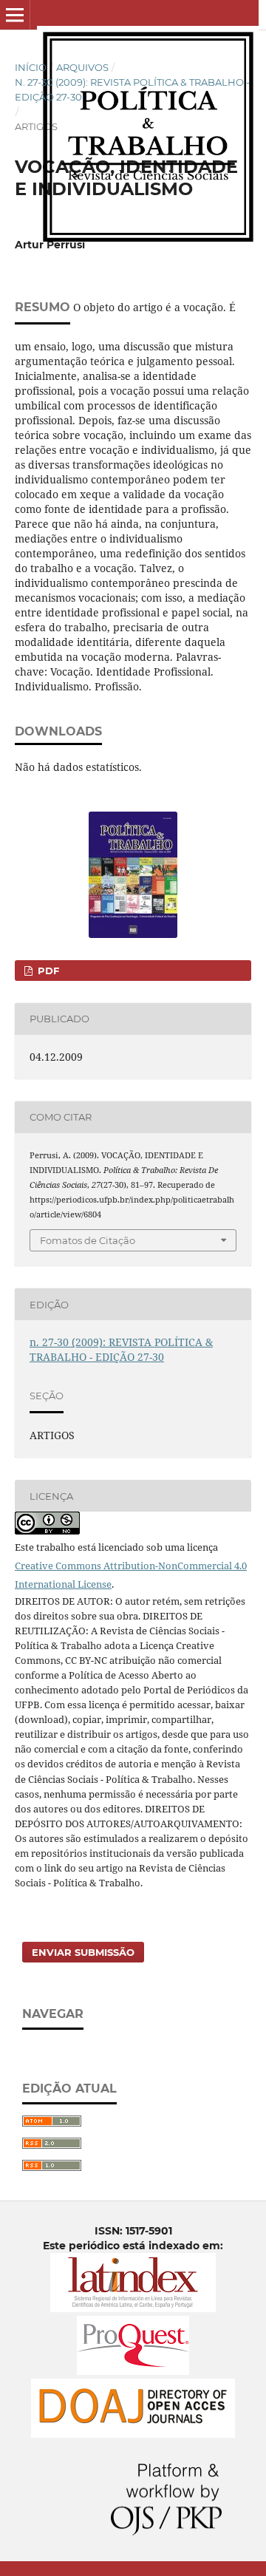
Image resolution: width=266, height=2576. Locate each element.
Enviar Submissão (83, 1952)
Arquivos (82, 67)
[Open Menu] (15, 15)
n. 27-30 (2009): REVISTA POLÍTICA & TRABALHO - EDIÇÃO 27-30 (132, 89)
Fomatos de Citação (88, 1240)
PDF (47, 971)
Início (31, 67)
